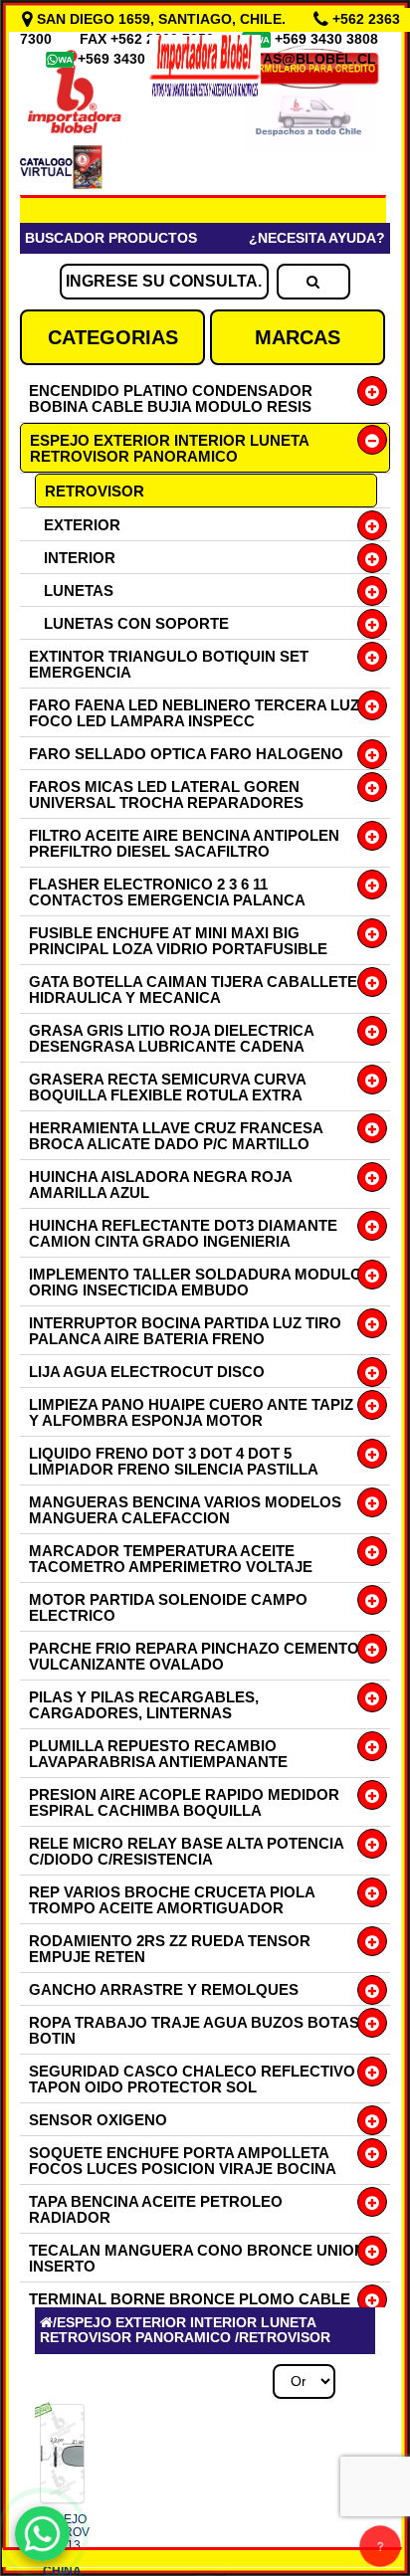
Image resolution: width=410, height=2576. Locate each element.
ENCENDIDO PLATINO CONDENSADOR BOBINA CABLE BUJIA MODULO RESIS (171, 398)
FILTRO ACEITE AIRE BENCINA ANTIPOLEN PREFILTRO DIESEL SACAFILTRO (184, 843)
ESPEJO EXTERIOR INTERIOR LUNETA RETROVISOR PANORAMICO (170, 448)
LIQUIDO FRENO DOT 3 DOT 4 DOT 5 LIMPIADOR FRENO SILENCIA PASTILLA (174, 1461)
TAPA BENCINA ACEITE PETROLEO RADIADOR (156, 2209)
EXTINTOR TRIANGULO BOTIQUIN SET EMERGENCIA (169, 664)
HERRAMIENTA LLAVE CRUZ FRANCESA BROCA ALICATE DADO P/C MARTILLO (176, 1136)
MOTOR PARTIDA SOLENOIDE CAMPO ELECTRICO (168, 1607)
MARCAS (298, 337)
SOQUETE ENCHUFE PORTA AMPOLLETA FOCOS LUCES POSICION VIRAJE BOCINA (183, 2161)
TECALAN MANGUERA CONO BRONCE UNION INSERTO (197, 2258)
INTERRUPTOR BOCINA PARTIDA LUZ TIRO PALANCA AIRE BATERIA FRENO (185, 1331)
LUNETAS (79, 591)
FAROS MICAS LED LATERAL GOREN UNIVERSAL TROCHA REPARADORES (166, 794)
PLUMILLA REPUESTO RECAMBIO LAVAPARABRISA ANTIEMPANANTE (158, 1754)
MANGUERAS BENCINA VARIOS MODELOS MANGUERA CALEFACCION (185, 1510)
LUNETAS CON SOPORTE (136, 623)
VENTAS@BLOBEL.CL (302, 59)
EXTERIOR (82, 525)
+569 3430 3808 (328, 39)
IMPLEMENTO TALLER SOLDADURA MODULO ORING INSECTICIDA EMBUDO (196, 1282)
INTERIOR (80, 558)
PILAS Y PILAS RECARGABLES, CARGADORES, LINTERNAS (144, 1705)
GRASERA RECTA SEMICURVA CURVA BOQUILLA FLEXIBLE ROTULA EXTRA (167, 1087)
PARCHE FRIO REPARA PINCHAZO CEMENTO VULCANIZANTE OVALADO (194, 1656)
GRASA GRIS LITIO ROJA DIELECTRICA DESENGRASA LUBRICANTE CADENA (171, 1038)
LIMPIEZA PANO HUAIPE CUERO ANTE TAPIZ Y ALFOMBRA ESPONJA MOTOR (191, 1412)
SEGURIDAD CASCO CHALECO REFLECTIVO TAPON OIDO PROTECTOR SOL (192, 2079)
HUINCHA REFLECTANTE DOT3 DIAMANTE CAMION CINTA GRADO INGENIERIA (183, 1233)
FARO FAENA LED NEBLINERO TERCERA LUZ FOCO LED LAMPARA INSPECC (194, 713)
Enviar (79, 2000)
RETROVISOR (95, 491)
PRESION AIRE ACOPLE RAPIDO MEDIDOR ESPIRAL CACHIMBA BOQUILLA (184, 1802)
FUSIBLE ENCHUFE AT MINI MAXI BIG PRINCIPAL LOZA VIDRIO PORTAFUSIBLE (178, 941)
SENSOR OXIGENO (98, 2120)
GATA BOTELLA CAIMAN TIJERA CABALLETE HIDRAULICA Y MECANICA (193, 990)
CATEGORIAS (113, 337)
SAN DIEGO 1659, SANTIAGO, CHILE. (161, 19)
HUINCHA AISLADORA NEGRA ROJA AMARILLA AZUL (160, 1185)
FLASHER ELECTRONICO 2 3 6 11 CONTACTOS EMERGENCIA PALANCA (167, 892)
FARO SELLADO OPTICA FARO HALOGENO (186, 754)
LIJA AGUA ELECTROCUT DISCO (147, 1372)
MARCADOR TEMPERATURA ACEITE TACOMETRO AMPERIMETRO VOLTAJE (171, 1559)
